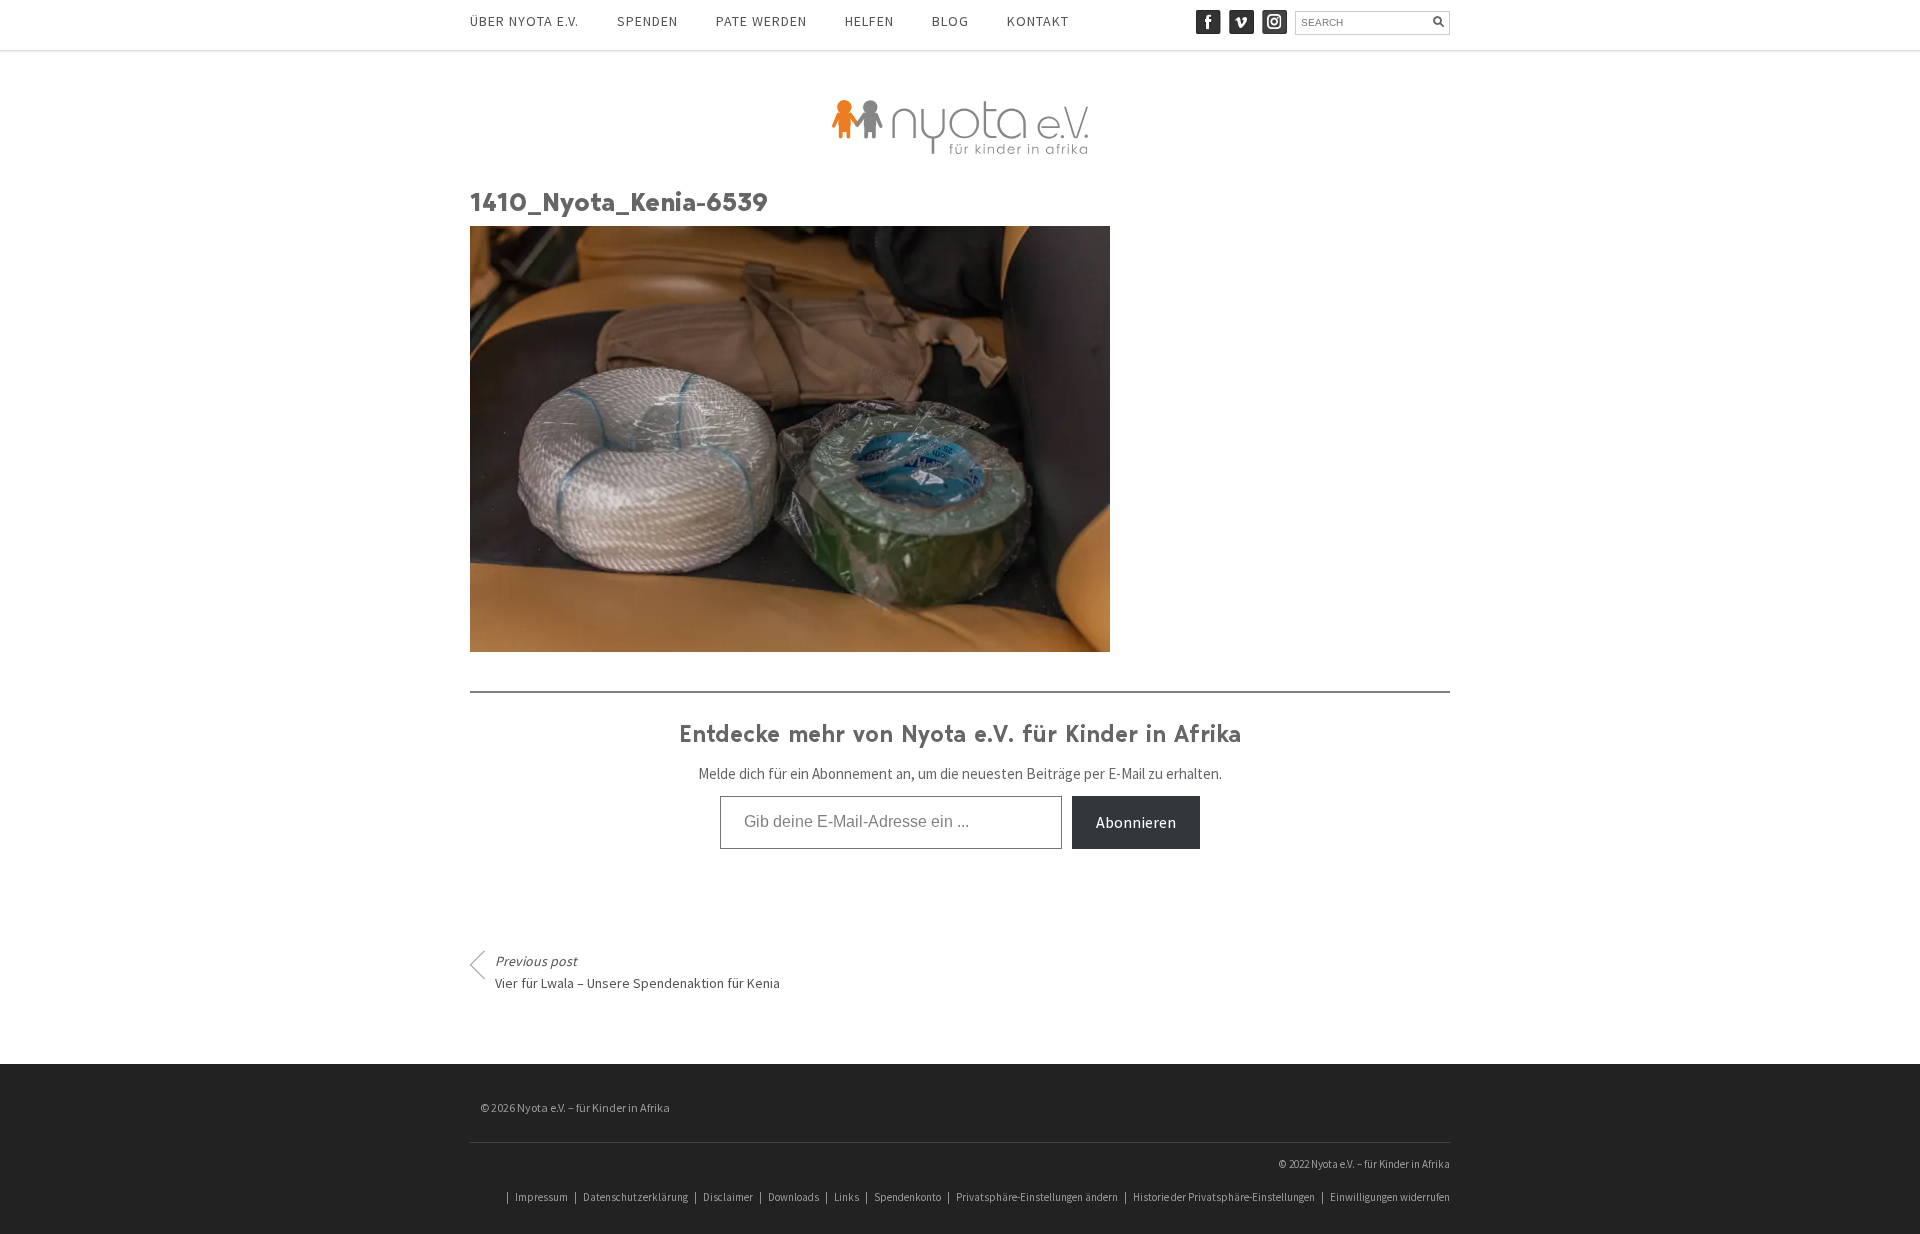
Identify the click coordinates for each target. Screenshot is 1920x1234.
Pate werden (761, 21)
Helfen (869, 21)
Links (846, 1197)
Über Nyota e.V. (524, 21)
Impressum (541, 1197)
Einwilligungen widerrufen (1390, 1197)
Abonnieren (1136, 822)
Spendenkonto (907, 1197)
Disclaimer (728, 1197)
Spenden (647, 21)
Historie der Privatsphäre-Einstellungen (1224, 1197)
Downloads (793, 1197)
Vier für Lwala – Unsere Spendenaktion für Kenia (637, 972)
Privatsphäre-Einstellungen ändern (1037, 1197)
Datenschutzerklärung (635, 1197)
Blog (950, 21)
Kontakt (1038, 21)
